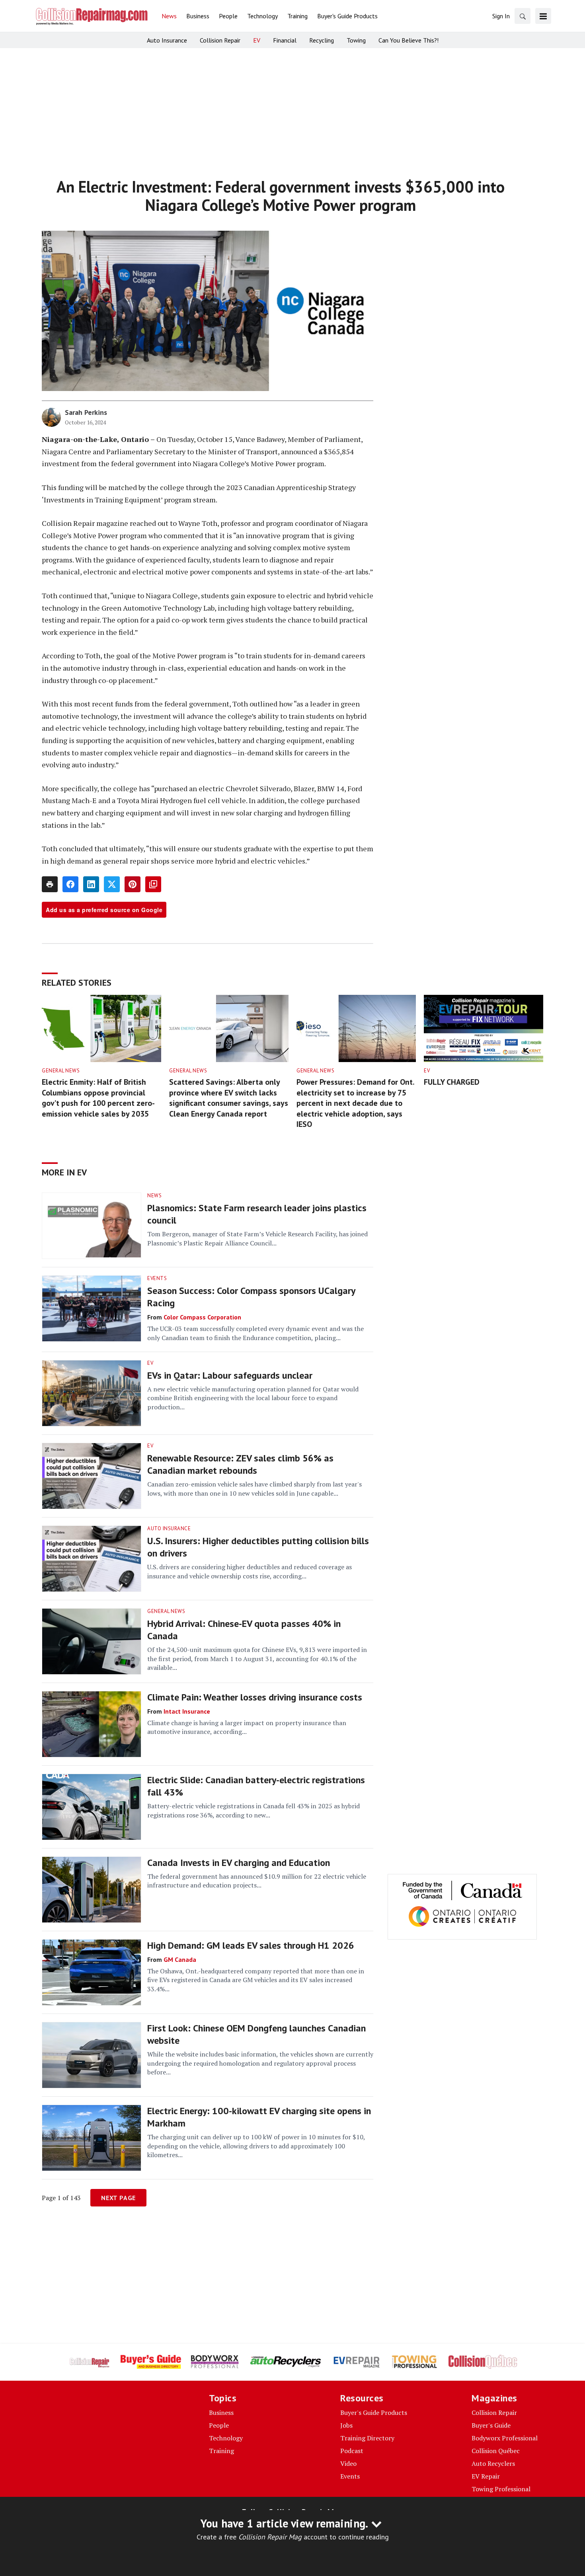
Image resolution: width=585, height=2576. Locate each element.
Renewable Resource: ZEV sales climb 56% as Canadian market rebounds (240, 1464)
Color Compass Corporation (202, 1317)
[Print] (50, 884)
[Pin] (133, 884)
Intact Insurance (187, 1711)
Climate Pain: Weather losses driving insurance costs (255, 1697)
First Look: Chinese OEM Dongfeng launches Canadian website (256, 2034)
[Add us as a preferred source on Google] (153, 884)
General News (61, 1071)
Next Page (118, 2198)
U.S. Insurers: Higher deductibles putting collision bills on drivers (258, 1547)
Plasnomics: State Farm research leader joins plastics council (257, 1214)
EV (427, 1071)
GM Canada (180, 1959)
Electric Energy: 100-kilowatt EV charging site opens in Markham (259, 2117)
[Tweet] (112, 884)
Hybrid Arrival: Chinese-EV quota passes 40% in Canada (244, 1630)
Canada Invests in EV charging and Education (239, 1863)
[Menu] (543, 16)
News (154, 1196)
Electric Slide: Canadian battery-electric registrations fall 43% (256, 1786)
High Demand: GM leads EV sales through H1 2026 (251, 1945)
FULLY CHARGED (452, 1082)
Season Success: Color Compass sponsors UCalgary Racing (251, 1297)
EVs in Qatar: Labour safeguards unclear (230, 1375)
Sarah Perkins (86, 412)
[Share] (70, 884)
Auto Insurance (169, 1528)
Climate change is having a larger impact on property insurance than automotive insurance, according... (247, 1727)
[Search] (523, 16)
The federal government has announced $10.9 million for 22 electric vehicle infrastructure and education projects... (257, 1881)
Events (157, 1278)
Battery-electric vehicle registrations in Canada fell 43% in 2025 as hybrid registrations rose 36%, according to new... (253, 1810)
